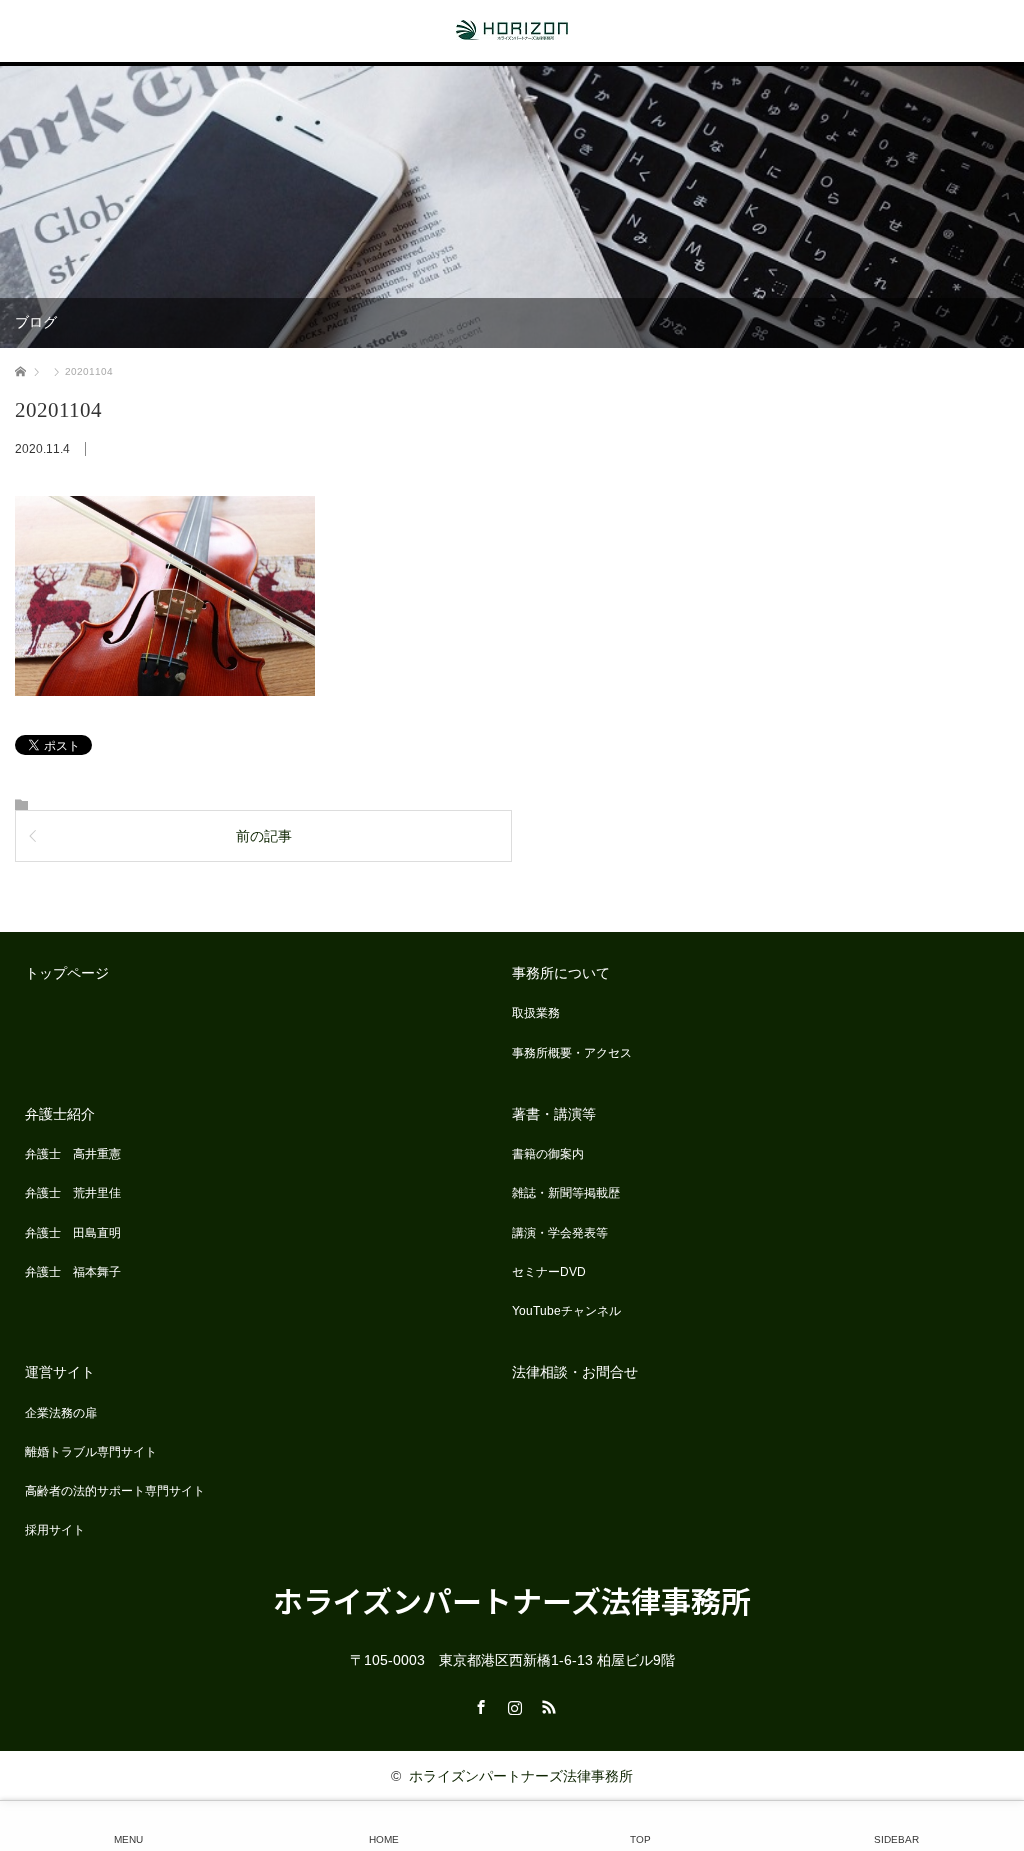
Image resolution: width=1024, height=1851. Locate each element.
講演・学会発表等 (560, 1233)
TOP (640, 1839)
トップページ (67, 973)
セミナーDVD (549, 1272)
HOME (384, 1839)
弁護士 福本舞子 (73, 1272)
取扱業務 (536, 1013)
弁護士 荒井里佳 (73, 1193)
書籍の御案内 (548, 1154)
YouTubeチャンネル (566, 1311)
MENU (128, 1839)
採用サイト (55, 1530)
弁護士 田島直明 (73, 1233)
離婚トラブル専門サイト (91, 1452)
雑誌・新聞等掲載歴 (566, 1193)
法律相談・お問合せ (575, 1372)
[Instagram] (512, 1704)
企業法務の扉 (61, 1413)
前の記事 (264, 836)
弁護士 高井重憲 (73, 1154)
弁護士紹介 (60, 1114)
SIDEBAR (896, 1839)
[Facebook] (478, 1704)
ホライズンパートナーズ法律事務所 (512, 1600)
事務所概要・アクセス (572, 1053)
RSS (546, 1704)
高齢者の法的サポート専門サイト (115, 1491)
